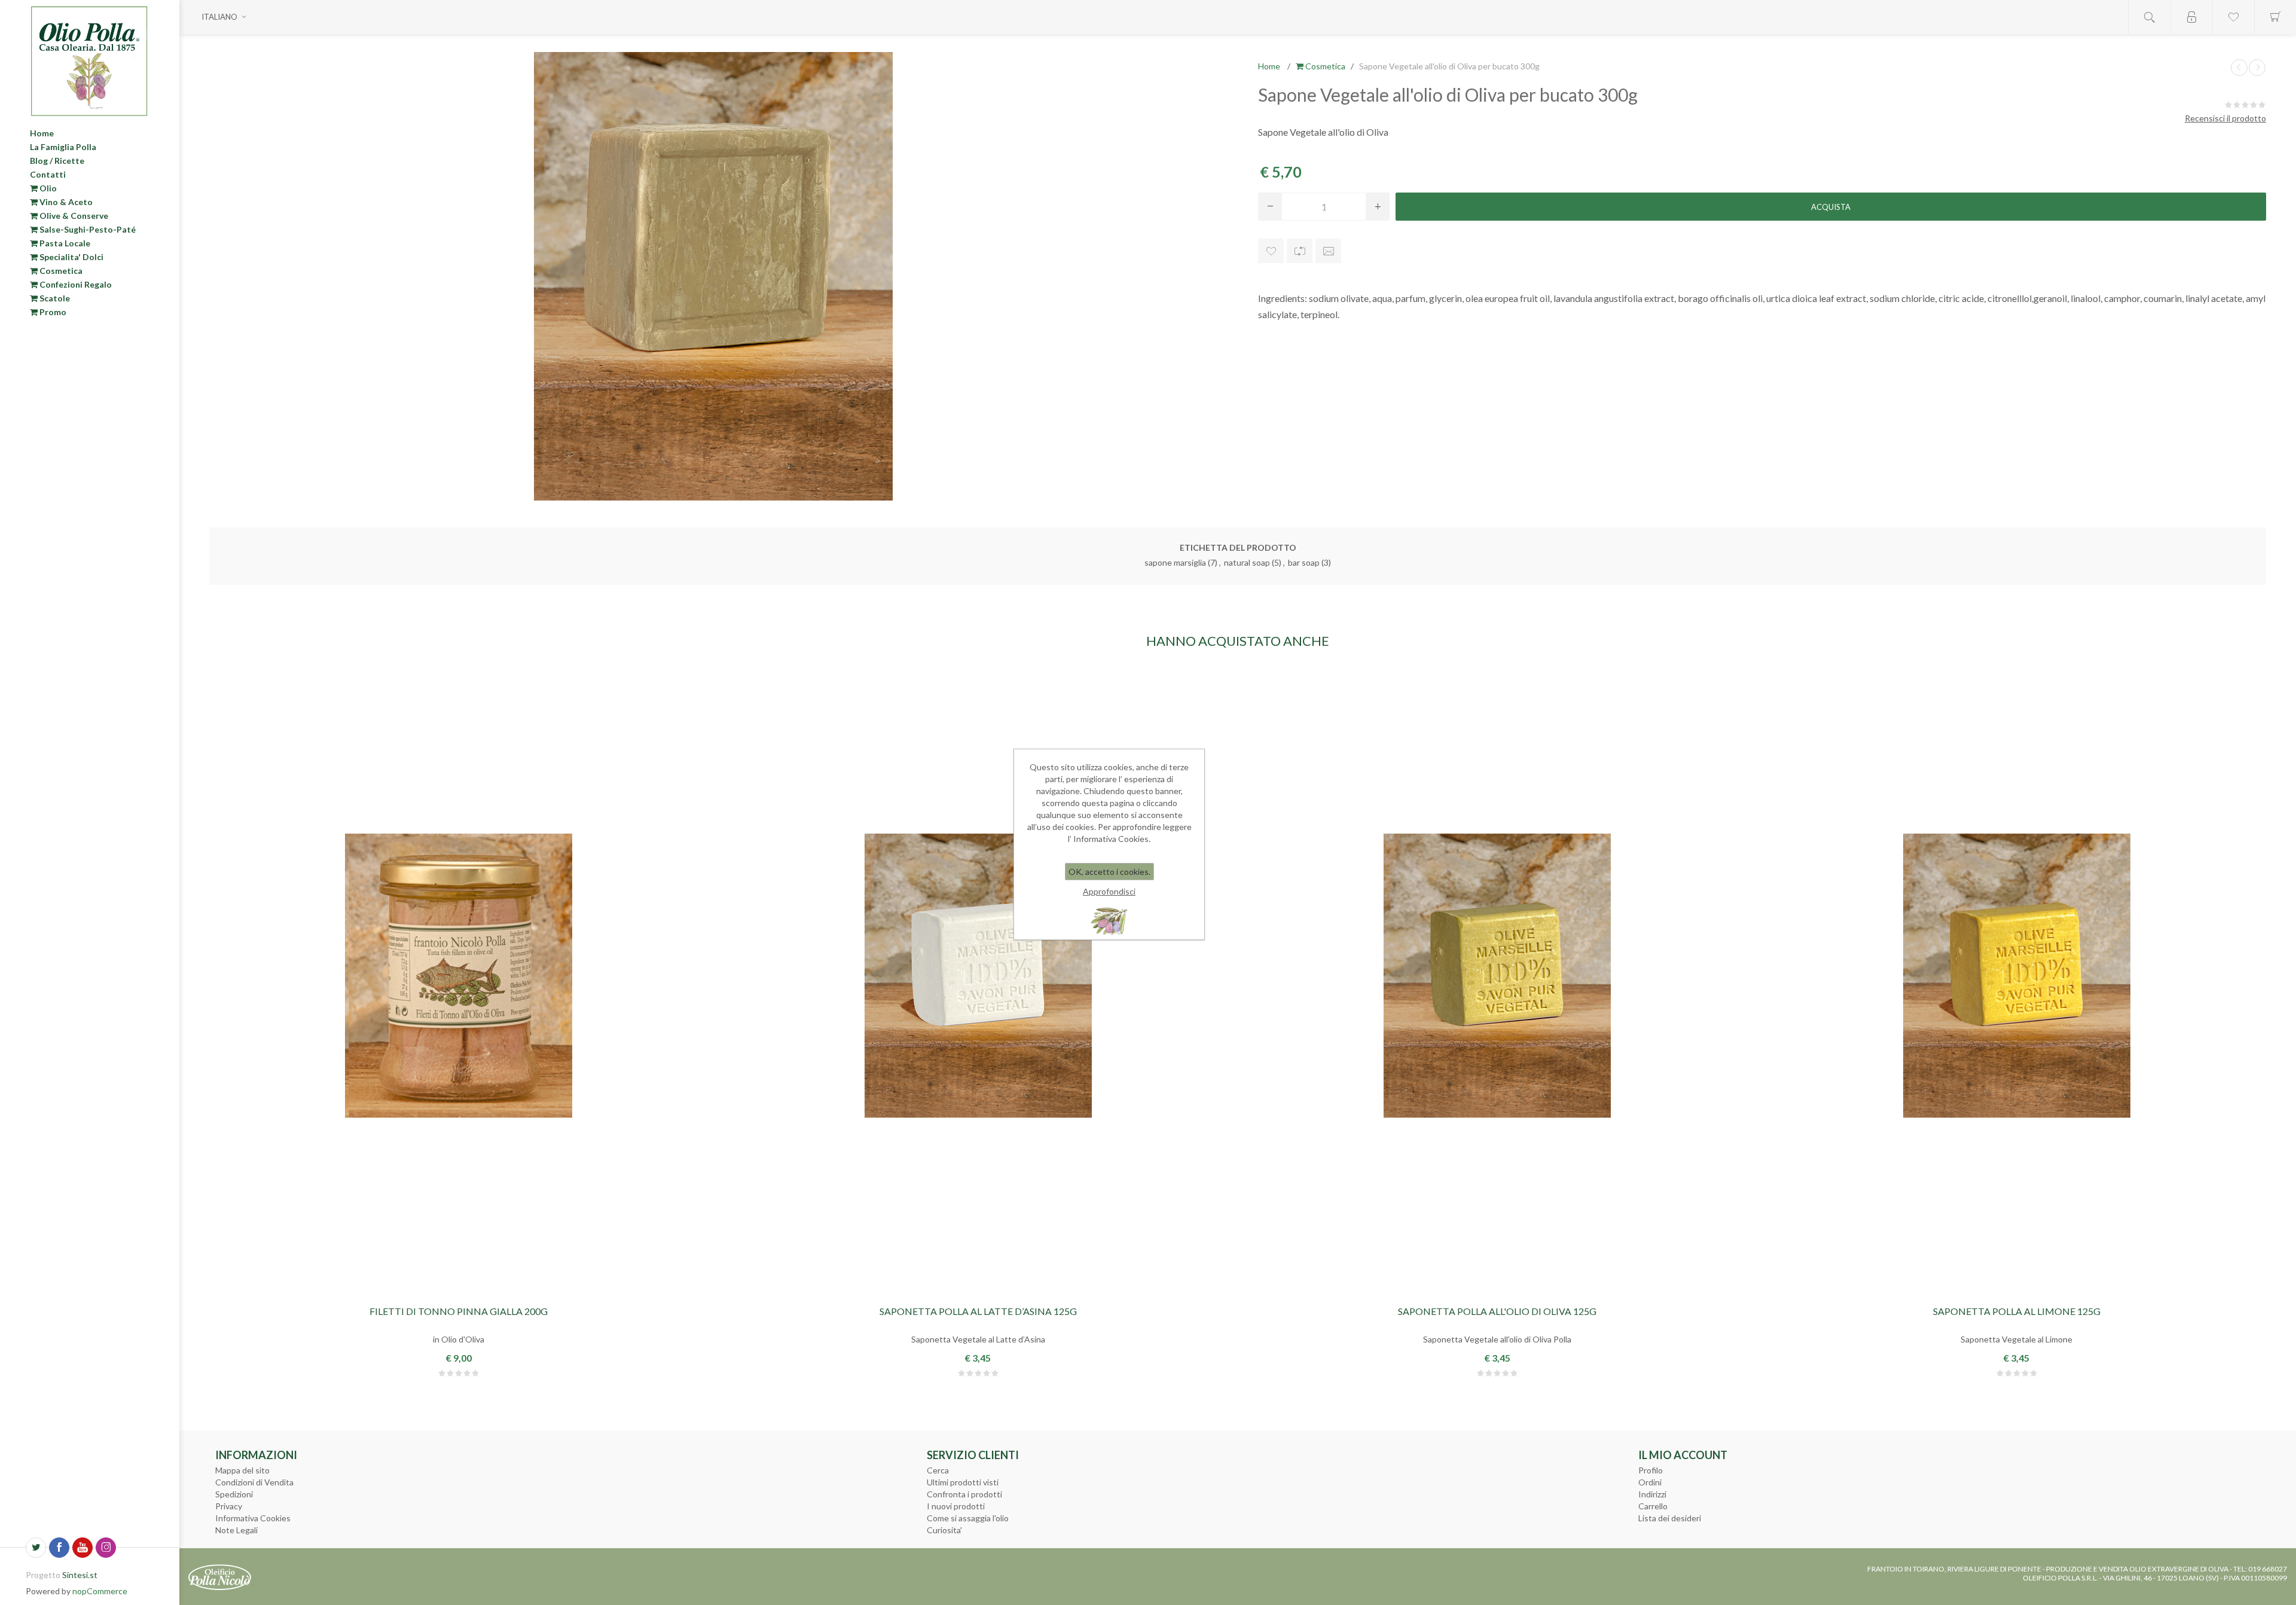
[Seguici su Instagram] (106, 1548)
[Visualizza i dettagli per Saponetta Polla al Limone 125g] (2017, 976)
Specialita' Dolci (71, 257)
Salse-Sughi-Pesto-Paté (87, 229)
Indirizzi (1652, 1494)
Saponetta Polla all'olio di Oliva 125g (1497, 1311)
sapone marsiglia (1175, 562)
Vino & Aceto (65, 202)
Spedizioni (234, 1494)
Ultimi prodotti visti (963, 1482)
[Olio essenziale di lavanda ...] (2257, 68)
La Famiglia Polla (63, 147)
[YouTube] (83, 1548)
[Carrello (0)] (2275, 17)
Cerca (938, 1470)
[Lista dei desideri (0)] (2233, 17)
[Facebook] (59, 1548)
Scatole (54, 298)
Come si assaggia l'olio (968, 1518)
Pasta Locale (64, 243)
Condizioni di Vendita (254, 1482)
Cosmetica (60, 271)
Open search (2150, 17)
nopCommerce (100, 1591)
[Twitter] (36, 1548)
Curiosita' (944, 1530)
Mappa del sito (242, 1470)
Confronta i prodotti (964, 1494)
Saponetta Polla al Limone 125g (2017, 1311)
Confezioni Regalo (75, 284)
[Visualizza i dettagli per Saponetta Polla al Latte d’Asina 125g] (978, 976)
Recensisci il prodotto (2225, 118)
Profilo (1651, 1470)
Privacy (229, 1506)
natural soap (1247, 562)
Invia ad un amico (1328, 251)
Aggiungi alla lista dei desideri (1271, 251)
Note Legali (236, 1530)
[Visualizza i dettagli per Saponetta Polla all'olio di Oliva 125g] (1497, 976)
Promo (52, 312)
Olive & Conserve (73, 216)
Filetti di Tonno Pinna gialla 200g (459, 1311)
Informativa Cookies (253, 1518)
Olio (47, 188)
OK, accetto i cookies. (1109, 872)
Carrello (1653, 1506)
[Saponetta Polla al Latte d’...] (2239, 68)
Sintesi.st (80, 1575)
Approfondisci (1109, 891)
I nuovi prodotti (956, 1506)
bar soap (1304, 562)
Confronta (1300, 251)
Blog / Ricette (57, 161)
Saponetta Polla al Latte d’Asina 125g (978, 1311)
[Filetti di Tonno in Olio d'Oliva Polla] (459, 976)
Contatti (48, 174)
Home (42, 133)
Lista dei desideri (1670, 1518)
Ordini (1650, 1482)
